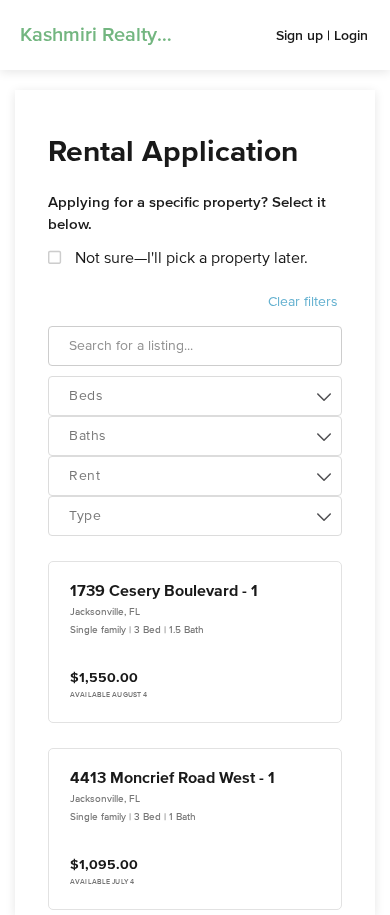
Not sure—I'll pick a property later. (189, 259)
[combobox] (195, 396)
